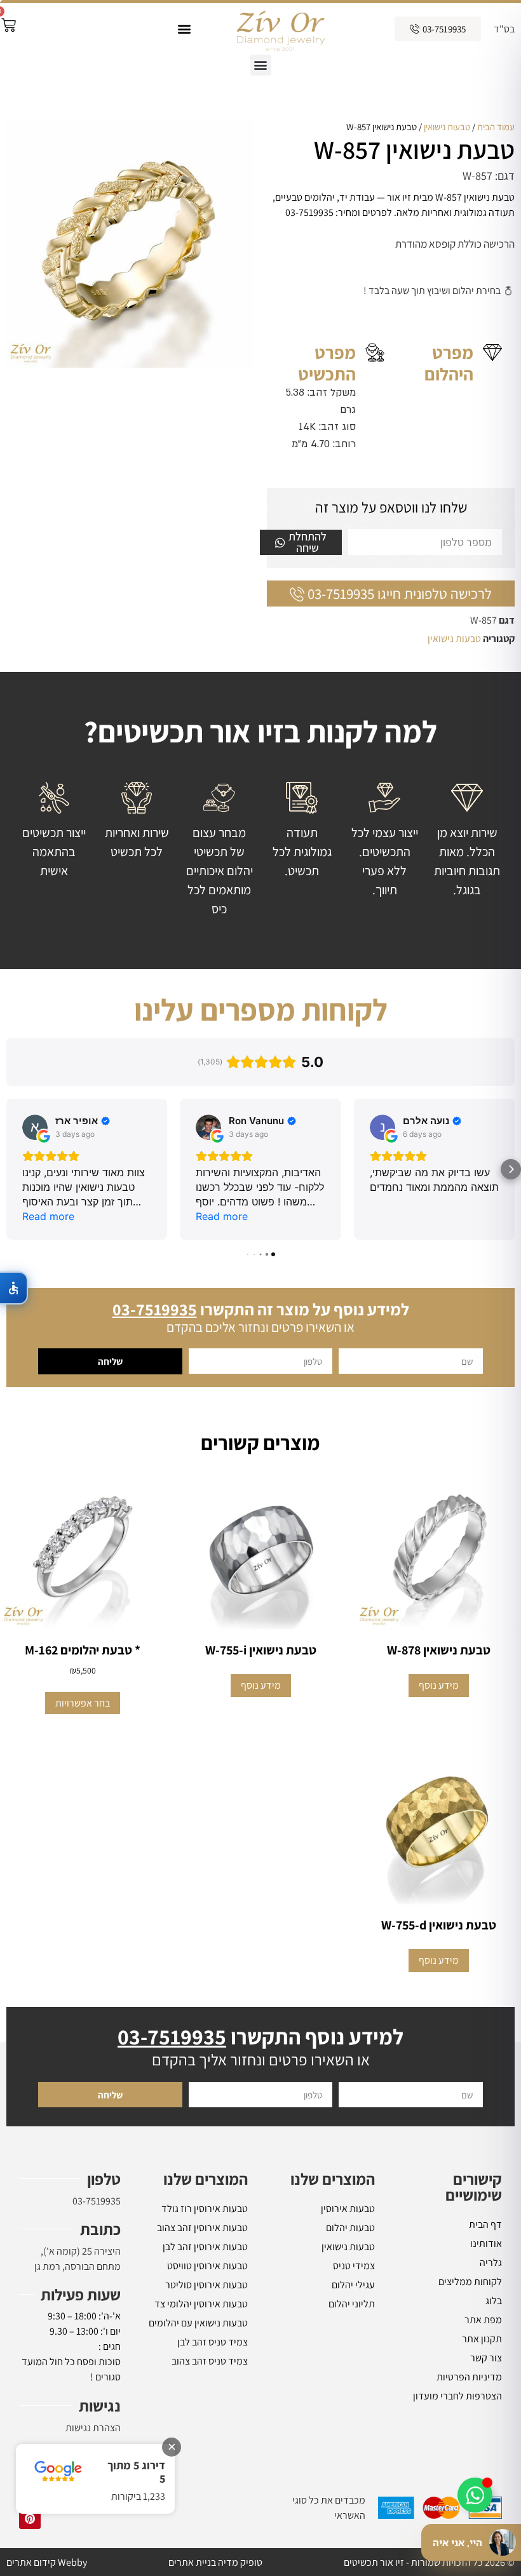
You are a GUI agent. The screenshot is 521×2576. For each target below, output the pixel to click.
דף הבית (485, 2224)
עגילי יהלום (353, 2285)
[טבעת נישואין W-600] (130, 244)
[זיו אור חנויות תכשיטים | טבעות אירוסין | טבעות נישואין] (280, 29)
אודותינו (486, 2244)
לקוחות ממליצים (470, 2282)
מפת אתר (483, 2320)
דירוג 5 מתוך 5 (136, 2472)
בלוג (494, 2301)
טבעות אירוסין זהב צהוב (202, 2228)
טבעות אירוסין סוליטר (206, 2285)
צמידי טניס (354, 2266)
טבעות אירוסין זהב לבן (205, 2247)
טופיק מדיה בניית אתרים (215, 2562)
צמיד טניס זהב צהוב (210, 2361)
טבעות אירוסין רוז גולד (205, 2209)
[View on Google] (35, 1127)
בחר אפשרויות (83, 1703)
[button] (184, 29)
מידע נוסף (439, 1685)
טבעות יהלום (350, 2228)
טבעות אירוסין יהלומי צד (201, 2304)
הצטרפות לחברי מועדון (457, 2396)
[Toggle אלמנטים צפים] (475, 2495)
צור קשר (486, 2358)
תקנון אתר (482, 2339)
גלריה (491, 2263)
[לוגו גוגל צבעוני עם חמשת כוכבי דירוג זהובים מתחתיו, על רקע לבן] (58, 2472)
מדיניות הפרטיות (469, 2377)
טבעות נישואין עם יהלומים (198, 2323)
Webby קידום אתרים (47, 2562)
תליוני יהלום (352, 2304)
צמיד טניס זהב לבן (213, 2342)
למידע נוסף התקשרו (260, 2036)
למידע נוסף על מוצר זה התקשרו (261, 1309)
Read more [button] (48, 1216)
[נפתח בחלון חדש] (30, 2518)
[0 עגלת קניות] (9, 25)
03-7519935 (97, 2201)
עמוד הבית (496, 127)
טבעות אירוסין (348, 2209)
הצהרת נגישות (93, 2428)
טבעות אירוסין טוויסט (207, 2266)
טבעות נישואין (447, 127)
